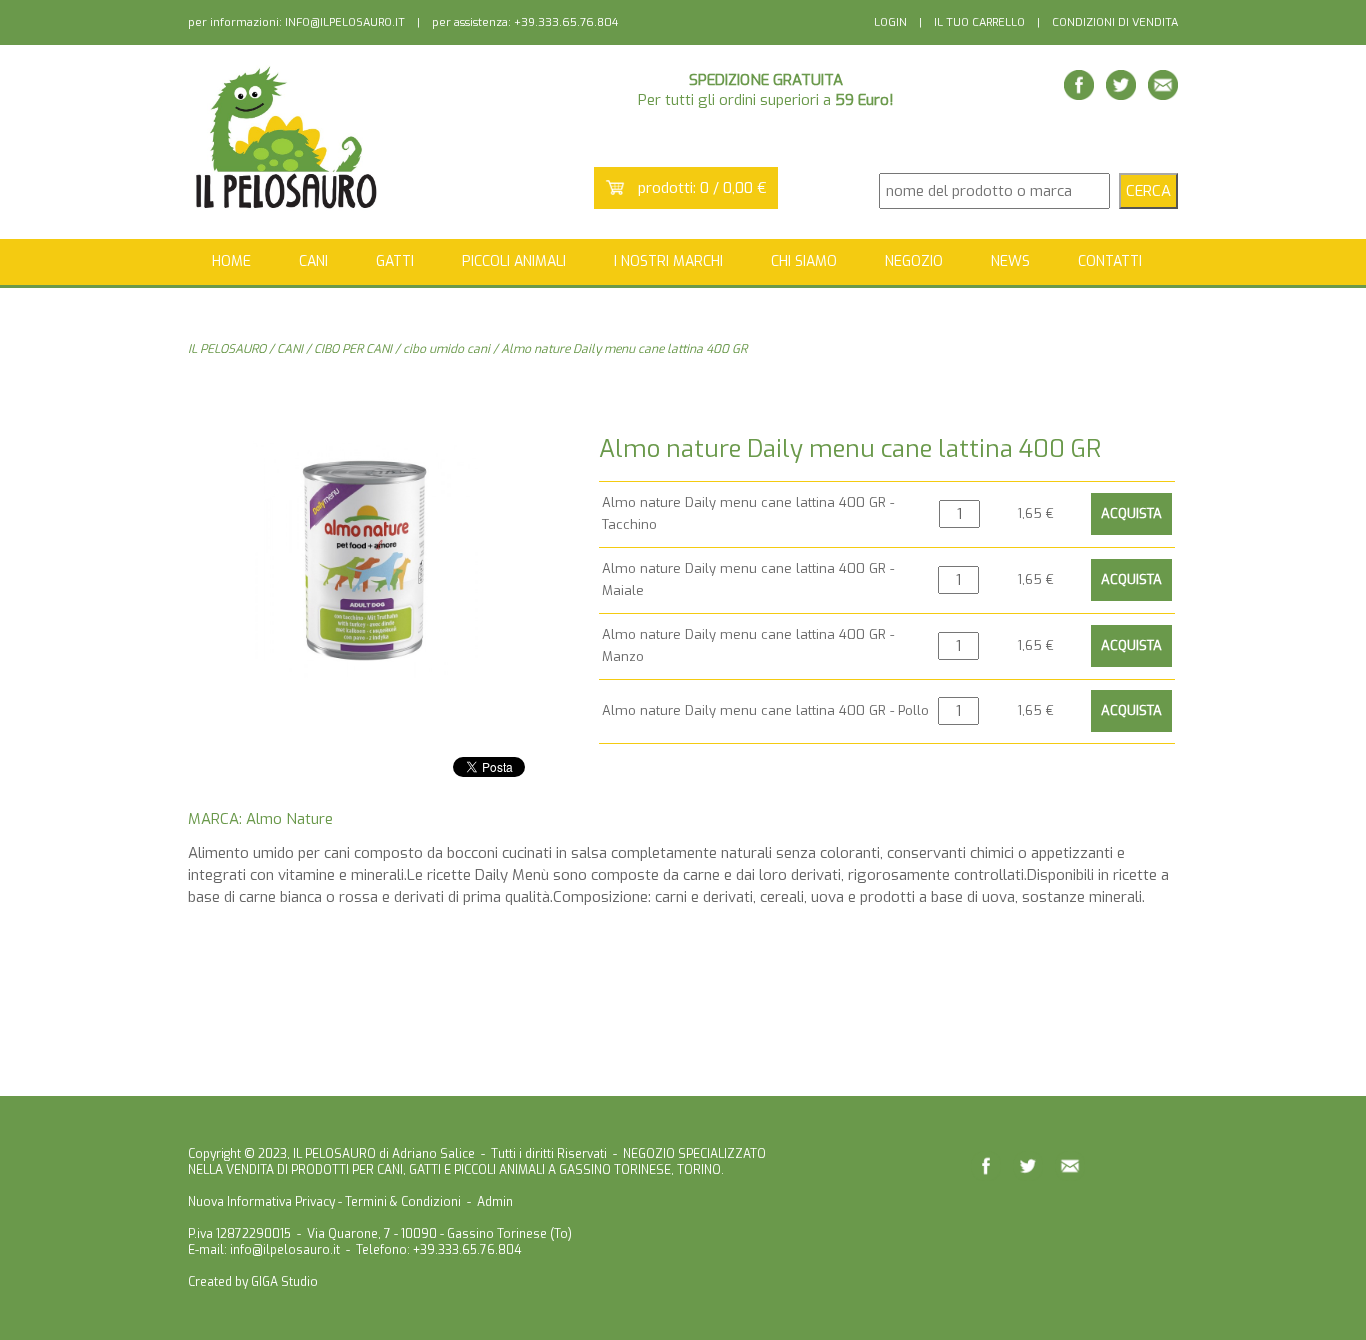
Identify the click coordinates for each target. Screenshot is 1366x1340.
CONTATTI (1110, 261)
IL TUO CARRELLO (979, 22)
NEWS (1010, 261)
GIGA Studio (284, 1282)
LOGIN (890, 22)
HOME (231, 261)
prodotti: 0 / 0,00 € (702, 188)
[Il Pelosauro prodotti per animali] (288, 208)
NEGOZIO (914, 261)
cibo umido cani (446, 349)
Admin (495, 1202)
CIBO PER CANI (353, 349)
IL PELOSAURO (227, 349)
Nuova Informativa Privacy (261, 1202)
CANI (290, 349)
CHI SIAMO (804, 261)
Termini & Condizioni (403, 1202)
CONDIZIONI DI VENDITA (1115, 22)
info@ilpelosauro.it (285, 1250)
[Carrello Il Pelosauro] (615, 189)
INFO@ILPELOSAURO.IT (345, 22)
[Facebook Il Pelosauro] (1079, 94)
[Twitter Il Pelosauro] (1121, 94)
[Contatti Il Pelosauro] (1163, 94)
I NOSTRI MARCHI (668, 261)
